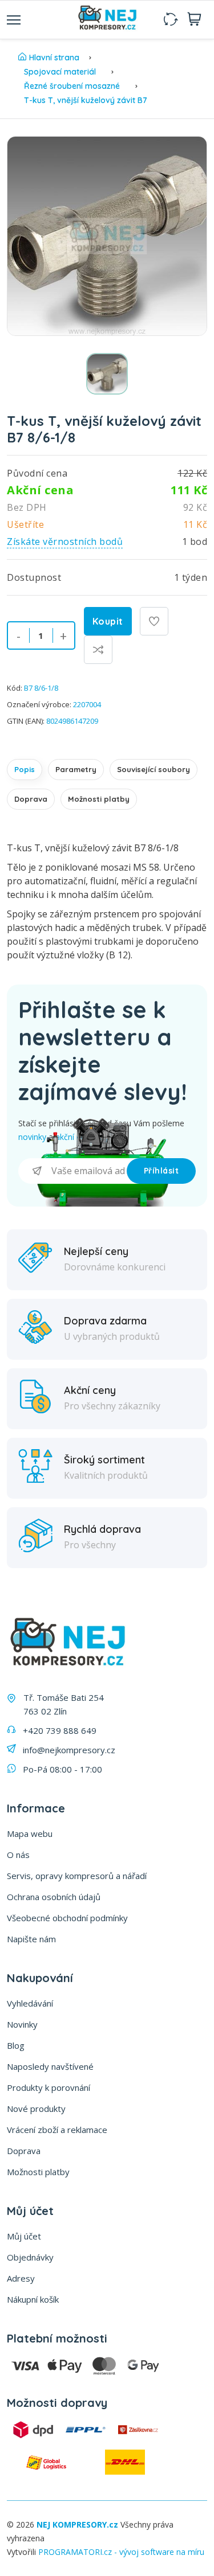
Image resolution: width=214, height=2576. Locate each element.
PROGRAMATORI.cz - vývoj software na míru (121, 2552)
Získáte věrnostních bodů (65, 542)
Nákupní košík (33, 2299)
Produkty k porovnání (49, 2087)
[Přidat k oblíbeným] (154, 621)
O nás (18, 1855)
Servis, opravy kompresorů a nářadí (77, 1876)
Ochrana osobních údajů (54, 1897)
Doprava (31, 799)
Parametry (76, 769)
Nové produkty (36, 2109)
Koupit (108, 621)
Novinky (22, 2024)
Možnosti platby (99, 799)
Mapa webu (30, 1833)
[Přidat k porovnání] (98, 650)
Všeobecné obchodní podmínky (67, 1918)
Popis (25, 769)
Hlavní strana (54, 58)
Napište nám (31, 1939)
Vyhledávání (30, 2003)
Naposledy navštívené (50, 2066)
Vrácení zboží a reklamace (57, 2130)
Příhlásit (161, 1171)
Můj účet (24, 2236)
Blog (16, 2045)
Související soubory (154, 769)
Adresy (21, 2278)
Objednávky (30, 2257)
